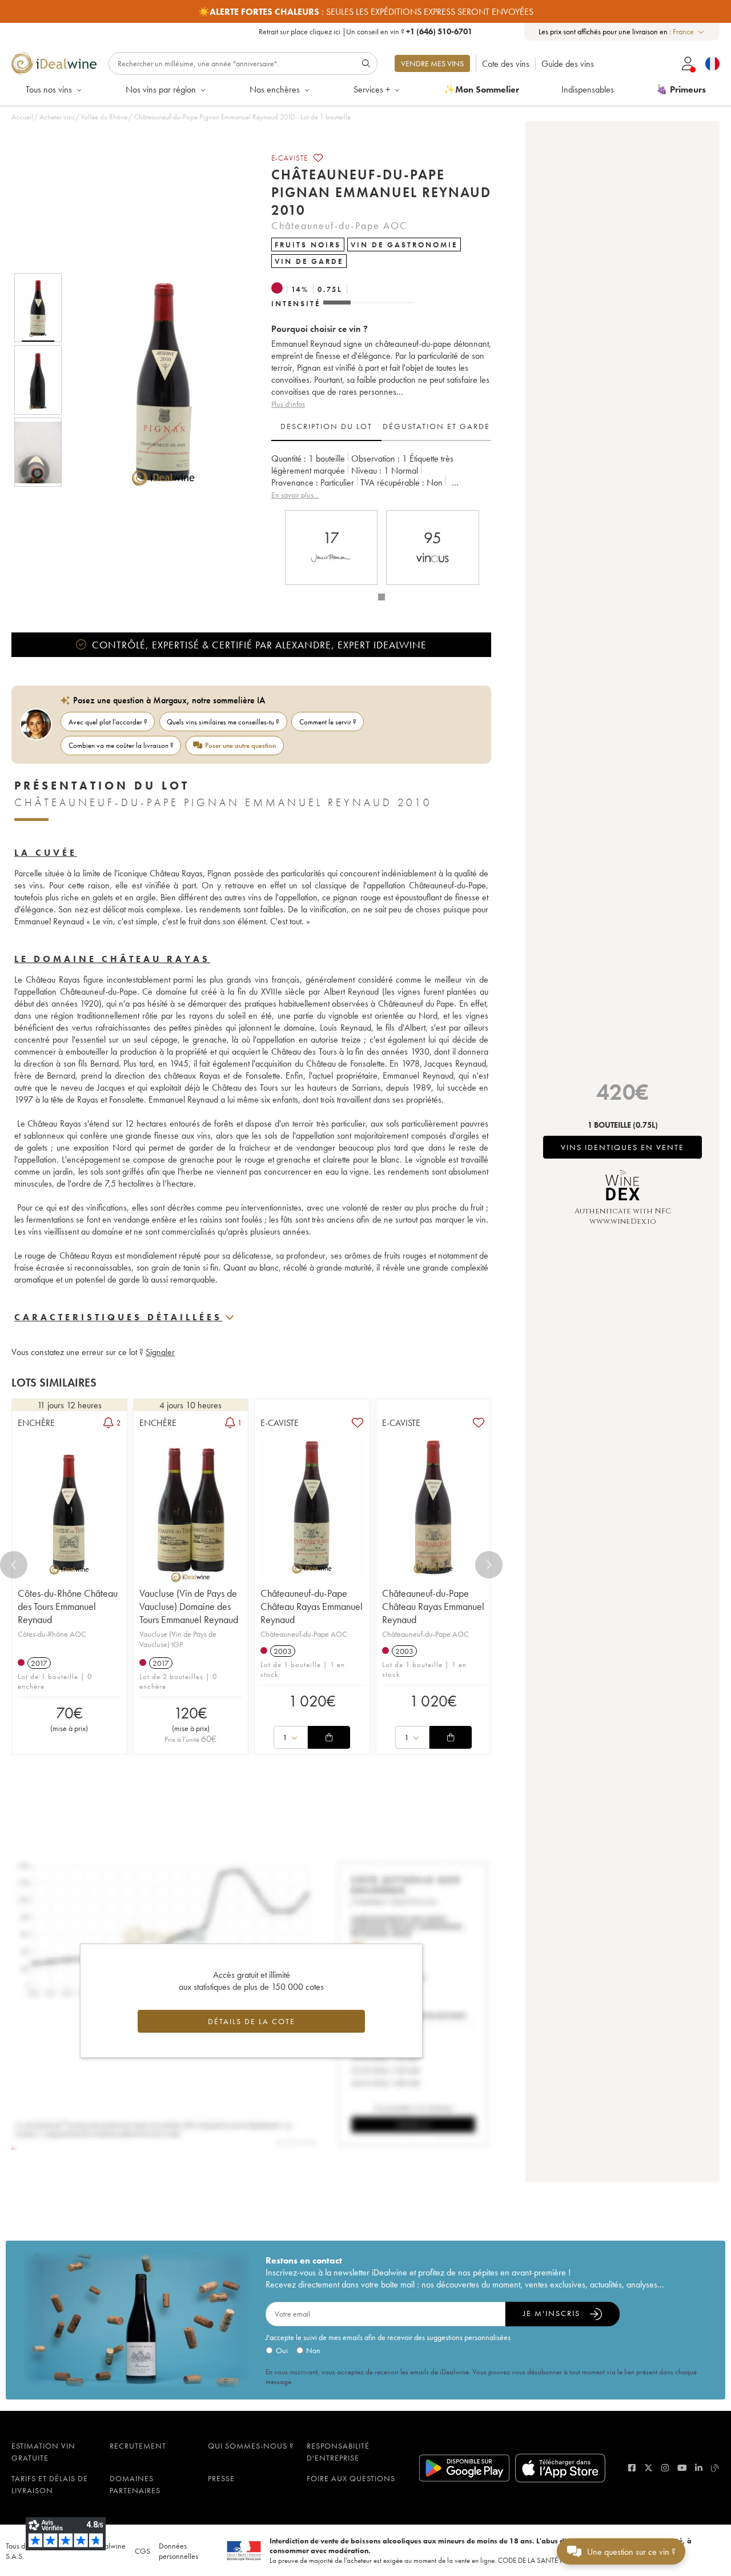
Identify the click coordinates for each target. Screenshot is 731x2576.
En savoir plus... (295, 495)
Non (313, 2350)
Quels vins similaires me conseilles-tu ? (223, 722)
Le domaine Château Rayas (112, 959)
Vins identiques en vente (622, 1147)
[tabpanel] (381, 477)
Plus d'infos (288, 404)
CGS (142, 2551)
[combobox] (689, 32)
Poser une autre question (240, 745)
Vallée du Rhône (104, 117)
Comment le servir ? (328, 722)
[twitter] (648, 2468)
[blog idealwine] (715, 2468)
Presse (221, 2478)
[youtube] (682, 2468)
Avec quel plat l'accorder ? (108, 722)
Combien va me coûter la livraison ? (121, 745)
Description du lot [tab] (326, 426)
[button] (156, 380)
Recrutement (138, 2446)
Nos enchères (275, 89)
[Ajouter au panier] (329, 1737)
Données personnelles (178, 2551)
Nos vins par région (161, 89)
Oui (282, 2350)
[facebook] (632, 2468)
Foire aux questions (351, 2478)
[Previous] (14, 1565)
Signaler (160, 1352)
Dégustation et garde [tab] (436, 426)
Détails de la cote (252, 2021)
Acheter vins (57, 117)
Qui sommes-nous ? (251, 2446)
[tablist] (381, 427)
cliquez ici (325, 31)
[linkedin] (699, 2468)
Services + (372, 89)
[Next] (489, 1565)
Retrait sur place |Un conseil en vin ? (365, 31)
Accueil (22, 117)
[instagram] (665, 2468)
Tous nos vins (49, 89)
